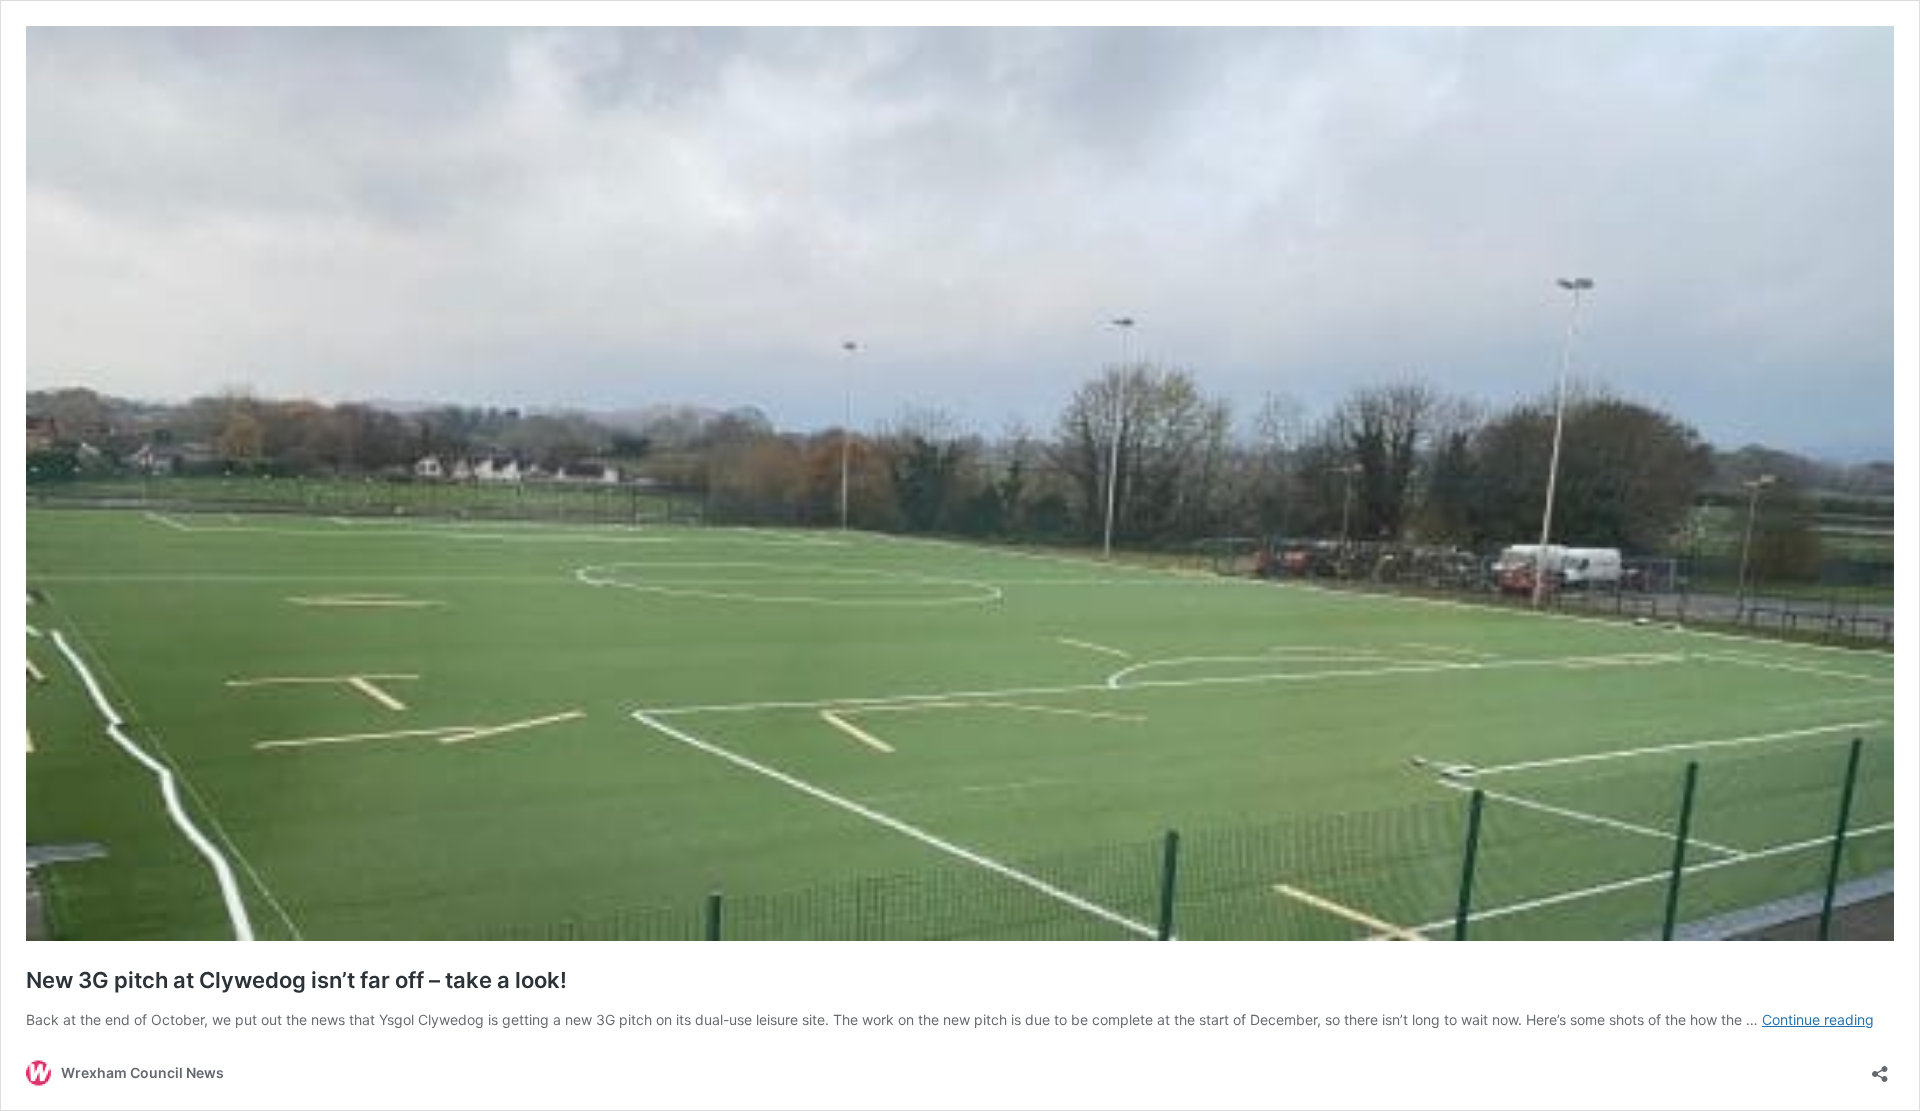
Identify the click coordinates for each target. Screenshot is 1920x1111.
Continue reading (1818, 1019)
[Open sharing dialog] (1880, 1067)
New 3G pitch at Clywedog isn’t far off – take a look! (296, 980)
